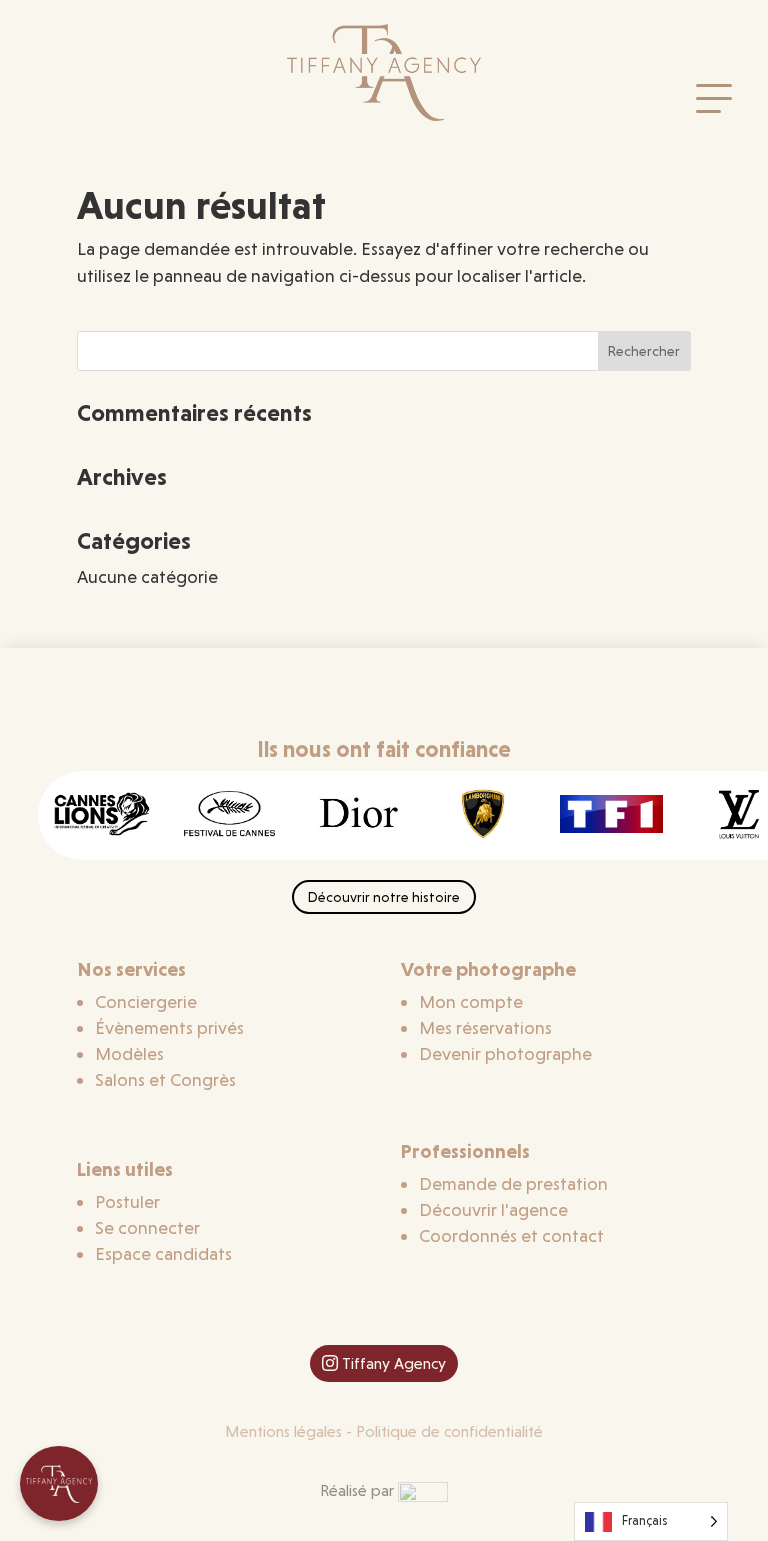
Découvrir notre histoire (384, 897)
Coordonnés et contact (511, 1235)
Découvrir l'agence (493, 1209)
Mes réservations (485, 1027)
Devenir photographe (505, 1053)
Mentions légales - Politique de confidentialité (384, 1431)
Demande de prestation (513, 1183)
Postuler (127, 1201)
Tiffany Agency (394, 1363)
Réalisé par (359, 1490)
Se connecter (147, 1227)
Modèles (129, 1053)
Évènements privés (169, 1027)
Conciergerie (146, 1001)
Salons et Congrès (165, 1079)
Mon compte (471, 1001)
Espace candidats (163, 1253)
